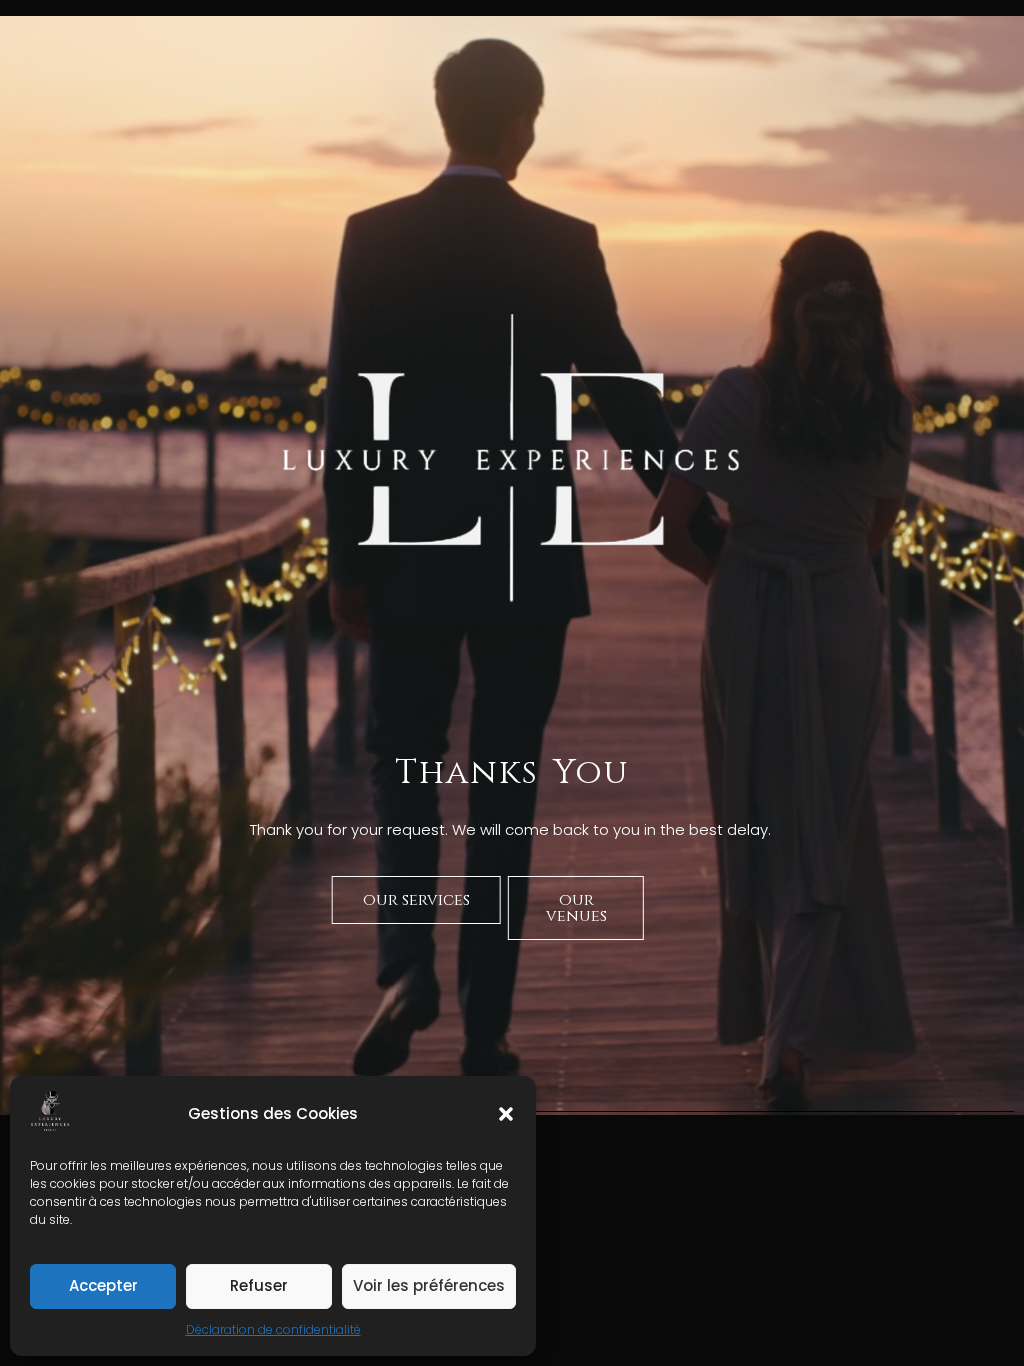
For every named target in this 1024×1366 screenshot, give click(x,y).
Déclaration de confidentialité (273, 1329)
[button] (506, 1114)
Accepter (103, 1285)
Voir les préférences (429, 1285)
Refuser (259, 1285)
